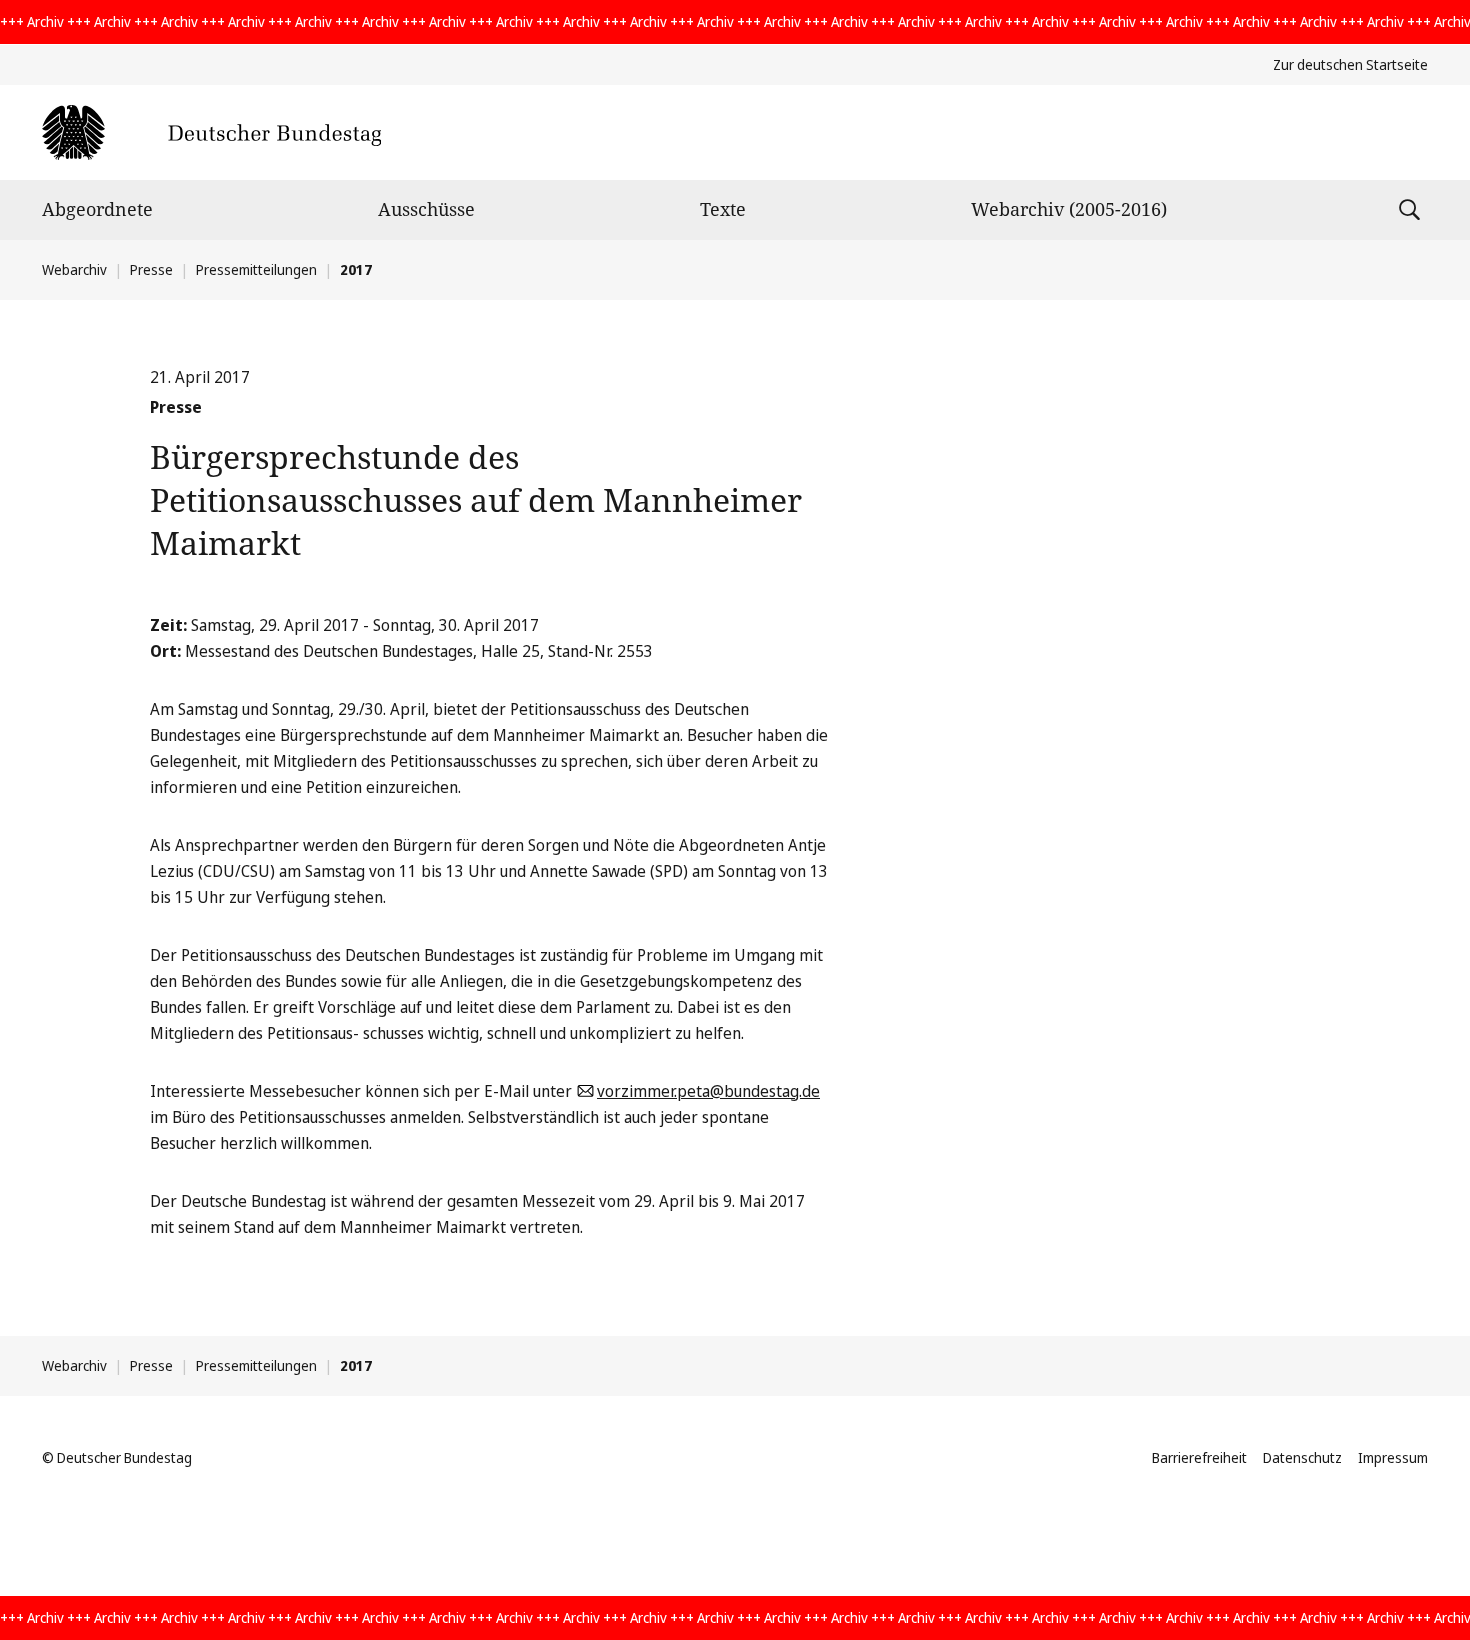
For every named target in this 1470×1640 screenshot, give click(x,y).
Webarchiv (74, 269)
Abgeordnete (97, 209)
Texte (723, 209)
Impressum (1393, 1457)
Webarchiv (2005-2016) (1069, 209)
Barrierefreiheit (1199, 1457)
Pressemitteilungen (256, 269)
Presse (151, 269)
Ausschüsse (426, 209)
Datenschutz (1302, 1457)
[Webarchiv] (211, 132)
